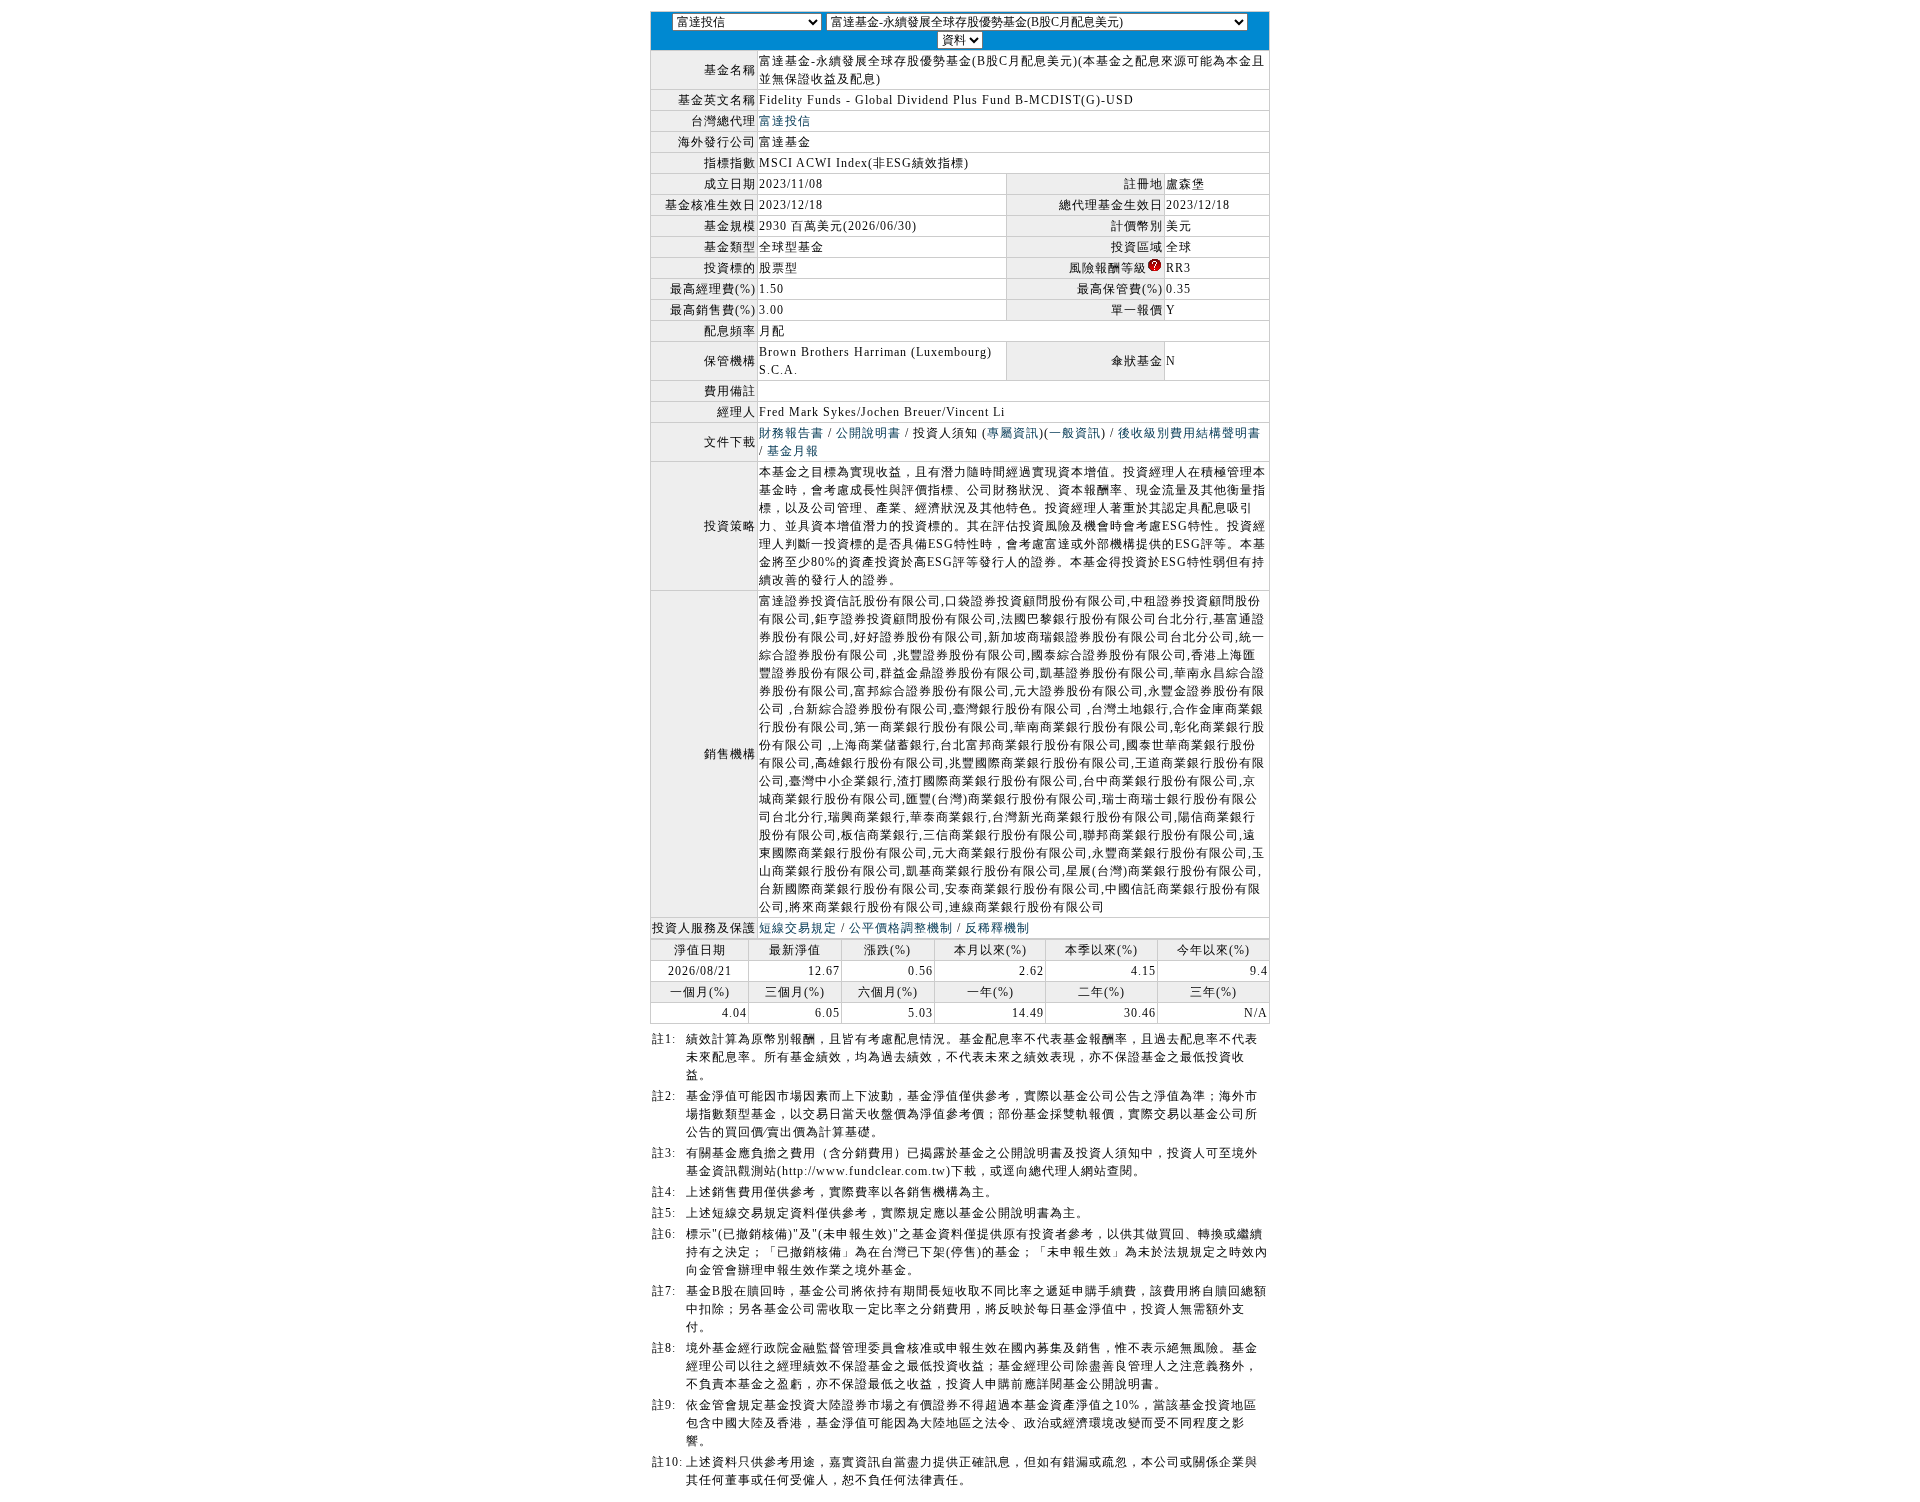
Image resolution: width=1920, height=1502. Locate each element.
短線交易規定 (798, 928)
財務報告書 (791, 433)
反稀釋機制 (997, 928)
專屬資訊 (1013, 433)
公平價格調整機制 (901, 928)
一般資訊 (1075, 433)
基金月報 (793, 451)
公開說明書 (868, 433)
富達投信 (785, 121)
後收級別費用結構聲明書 (1189, 433)
